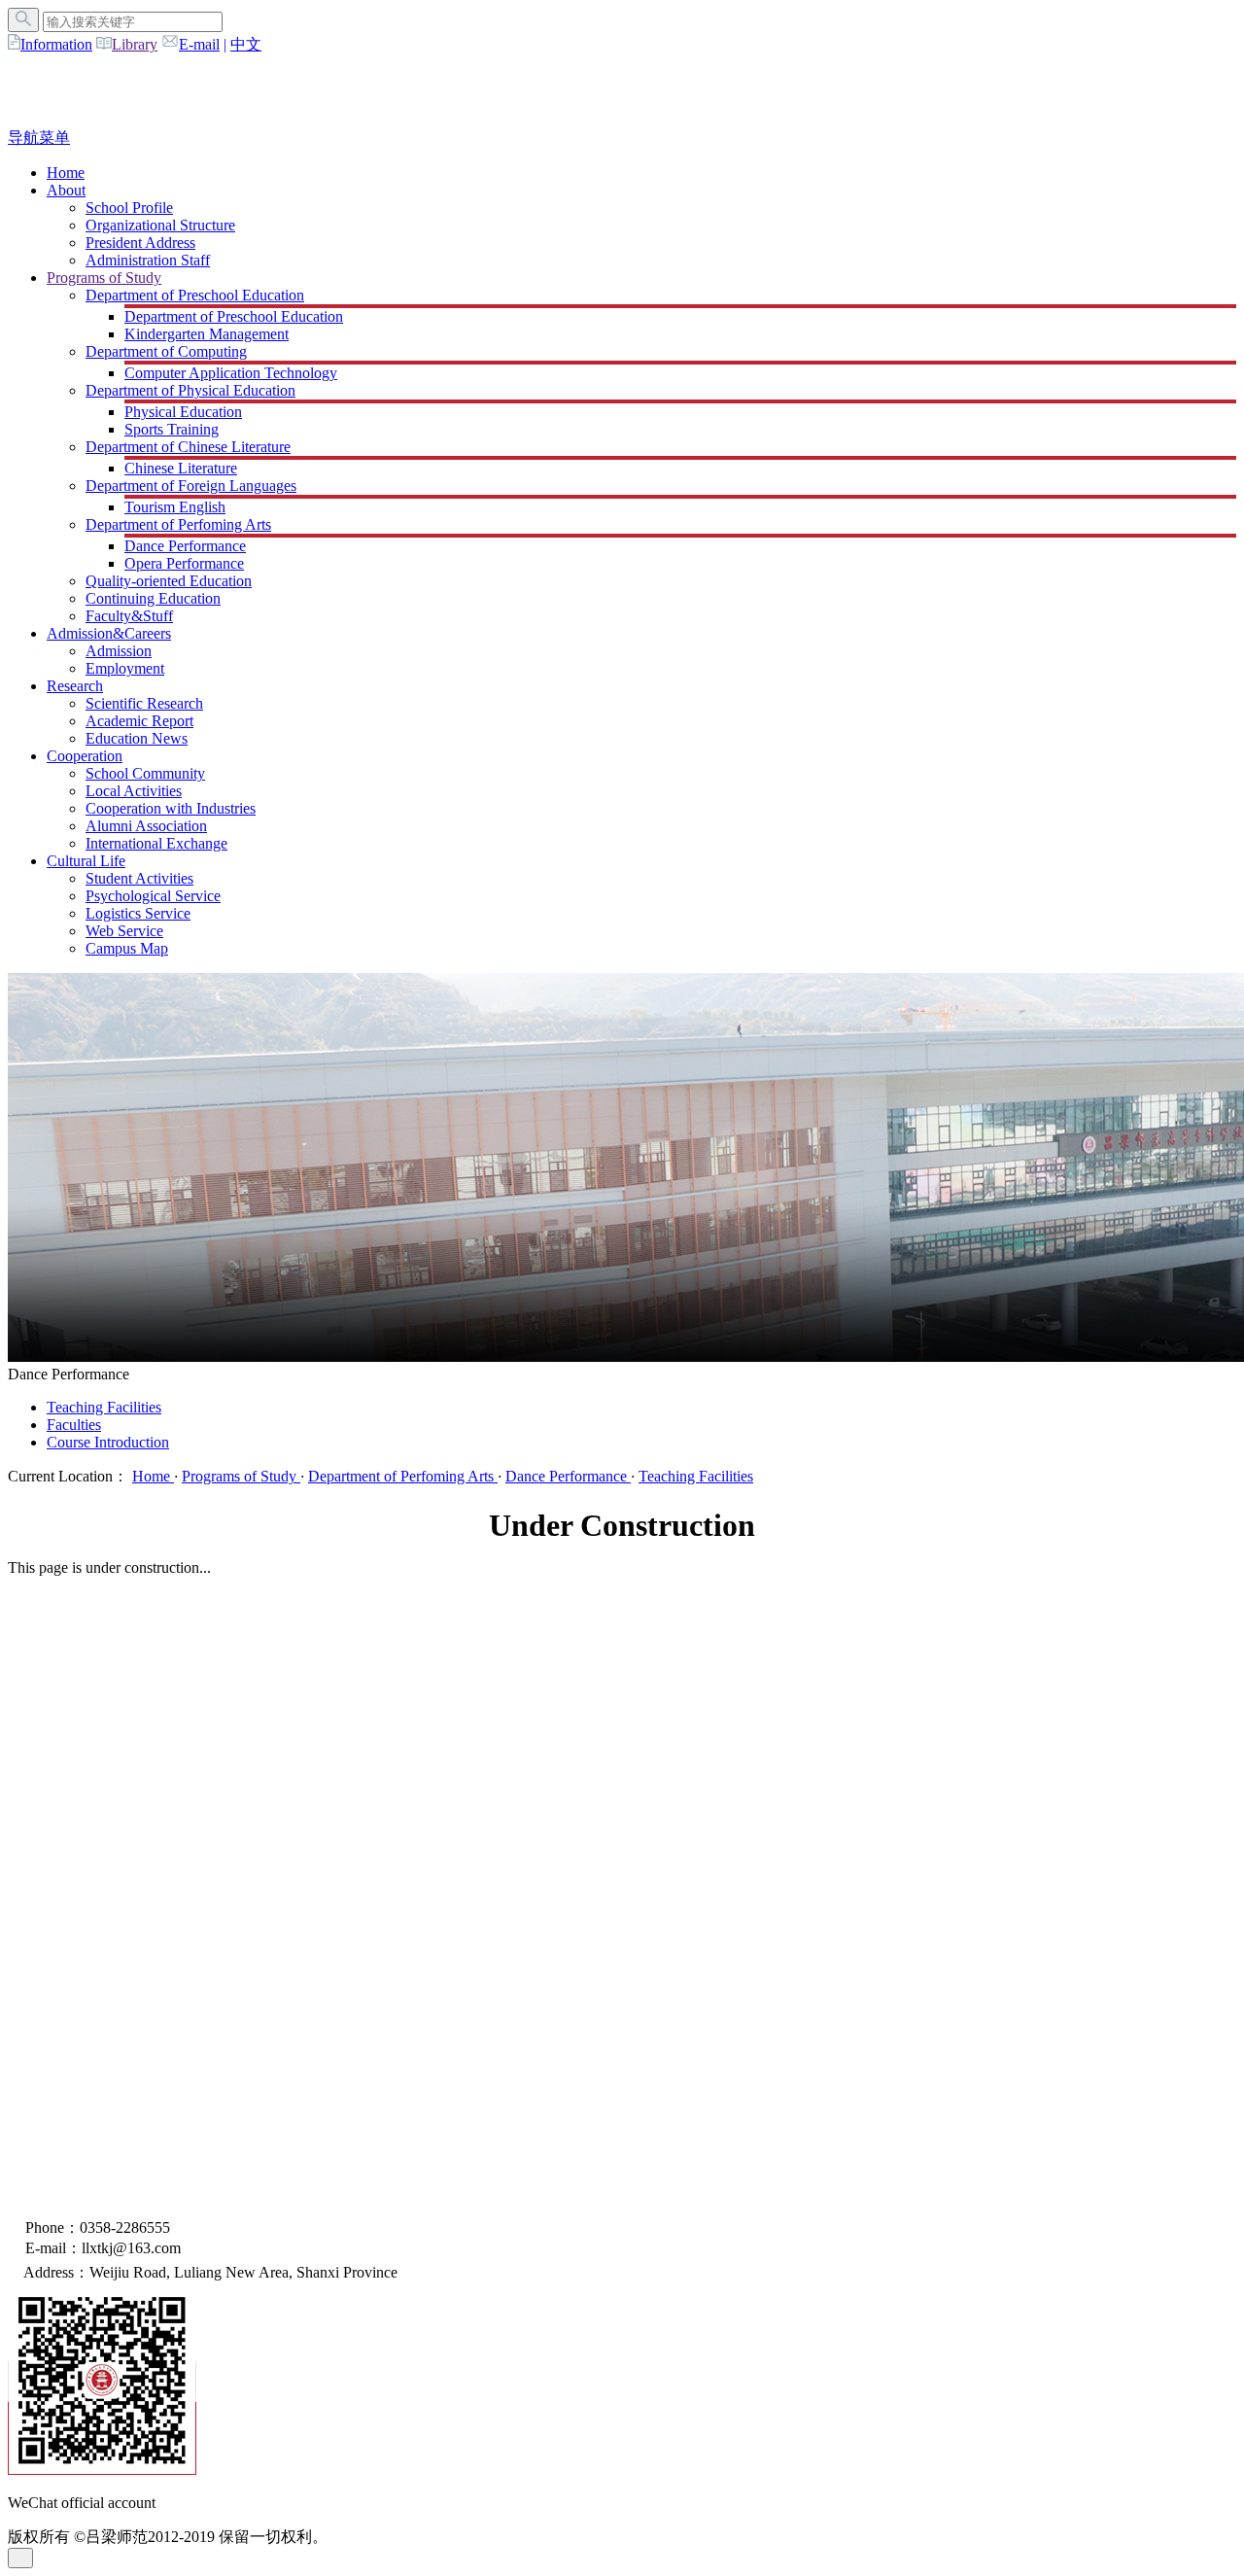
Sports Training (172, 429)
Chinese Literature (181, 468)
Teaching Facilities (104, 1407)
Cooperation (85, 756)
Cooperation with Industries (171, 808)
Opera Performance (184, 563)
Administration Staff (148, 260)
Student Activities (139, 878)
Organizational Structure (160, 225)
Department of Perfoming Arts (178, 524)
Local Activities (134, 791)
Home (66, 173)
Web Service (124, 931)
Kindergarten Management (207, 334)
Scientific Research (144, 703)
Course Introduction (108, 1442)
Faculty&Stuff (129, 616)
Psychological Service (153, 896)
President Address (140, 243)
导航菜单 (39, 138)
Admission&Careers (109, 633)
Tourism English (175, 507)
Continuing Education (153, 598)
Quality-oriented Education (169, 581)
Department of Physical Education (190, 390)
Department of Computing (166, 351)
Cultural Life (86, 861)
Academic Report (139, 721)
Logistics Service (138, 913)
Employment (125, 668)
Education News (137, 738)
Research (75, 686)
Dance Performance (185, 546)
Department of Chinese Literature (188, 447)
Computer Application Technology (231, 373)
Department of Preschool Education (195, 295)
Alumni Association (146, 826)
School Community (145, 773)
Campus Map (127, 948)
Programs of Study (104, 278)
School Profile (129, 208)
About (66, 190)
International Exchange (156, 843)
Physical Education (183, 412)
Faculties (74, 1425)
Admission (119, 651)
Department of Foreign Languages (191, 486)
